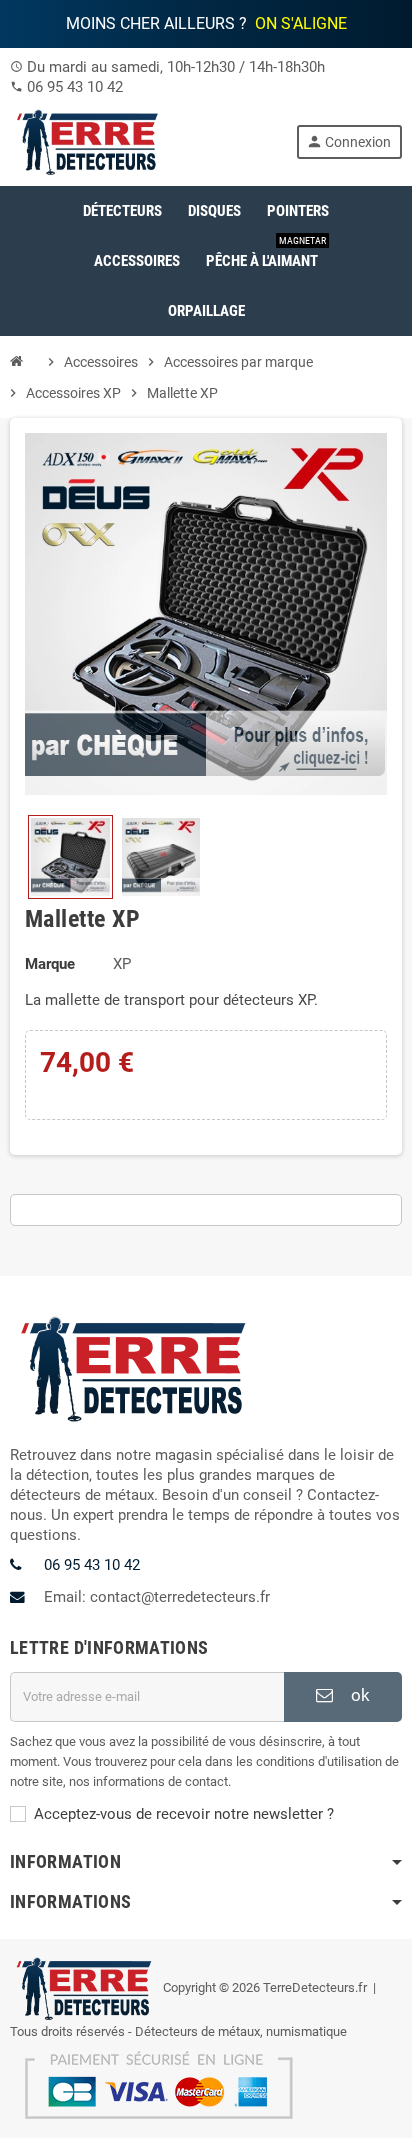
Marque (50, 964)
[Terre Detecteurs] (88, 141)
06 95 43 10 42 (75, 87)
